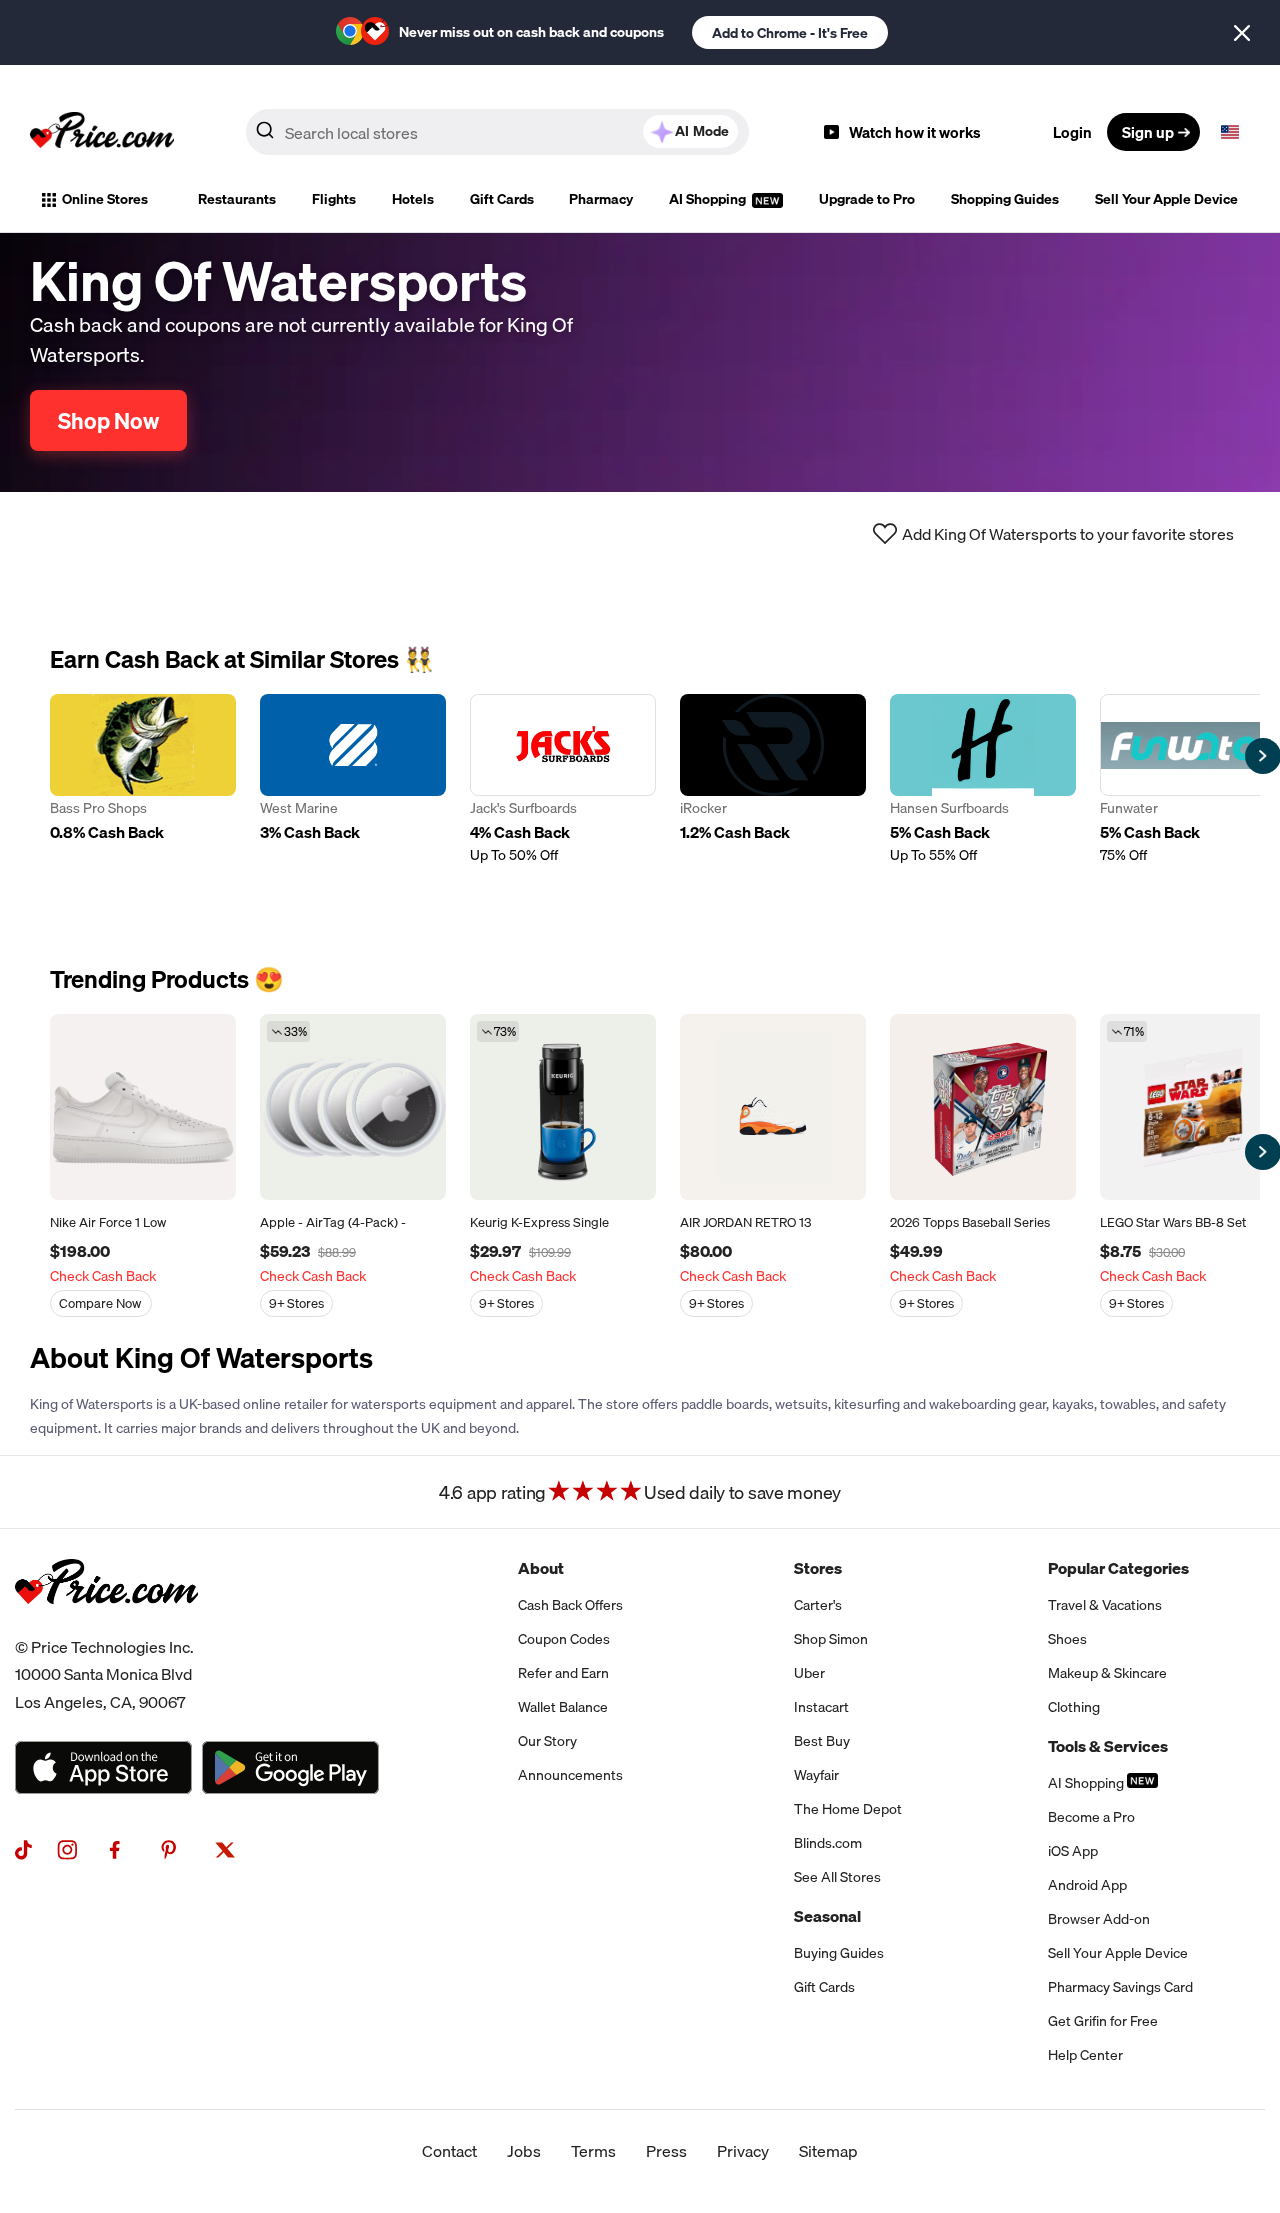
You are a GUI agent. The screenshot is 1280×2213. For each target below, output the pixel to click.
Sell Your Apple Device (1166, 199)
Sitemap (828, 2151)
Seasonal (827, 1916)
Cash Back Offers (570, 1605)
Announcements (570, 1775)
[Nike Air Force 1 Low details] (143, 1107)
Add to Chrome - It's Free (790, 33)
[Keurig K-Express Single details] (563, 1107)
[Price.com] (106, 1626)
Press (666, 2151)
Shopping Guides (1005, 199)
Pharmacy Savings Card (1120, 1987)
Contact (449, 2151)
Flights (334, 199)
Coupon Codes (564, 1639)
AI (702, 131)
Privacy (743, 2151)
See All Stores (837, 1877)
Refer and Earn (563, 1673)
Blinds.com (828, 1843)
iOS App (1073, 1851)
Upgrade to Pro (867, 199)
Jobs (524, 2151)
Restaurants (237, 199)
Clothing (1074, 1707)
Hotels (413, 199)
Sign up (1148, 132)
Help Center (1085, 2055)
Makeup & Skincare (1107, 1673)
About (541, 1568)
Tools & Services (1108, 1746)
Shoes (1067, 1639)
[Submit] (265, 136)
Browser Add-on (1099, 1919)
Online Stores (105, 199)
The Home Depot (848, 1809)
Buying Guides (839, 1953)
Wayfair (816, 1775)
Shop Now (108, 420)
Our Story (547, 1741)
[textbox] (1230, 132)
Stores (818, 1568)
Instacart (821, 1707)
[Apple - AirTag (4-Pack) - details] (353, 1107)
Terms (593, 2151)
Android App (1087, 1885)
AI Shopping (709, 199)
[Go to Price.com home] (102, 132)
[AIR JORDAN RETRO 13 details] (773, 1107)
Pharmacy (601, 199)
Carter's (818, 1605)
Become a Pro (1091, 1817)
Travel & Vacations (1105, 1605)
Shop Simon (831, 1639)
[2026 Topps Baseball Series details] (983, 1107)
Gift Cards (502, 199)
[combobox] (497, 132)
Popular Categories (1118, 1568)
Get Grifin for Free (1103, 2021)
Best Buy (822, 1741)
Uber (809, 1673)
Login (1072, 132)
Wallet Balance (563, 1707)
